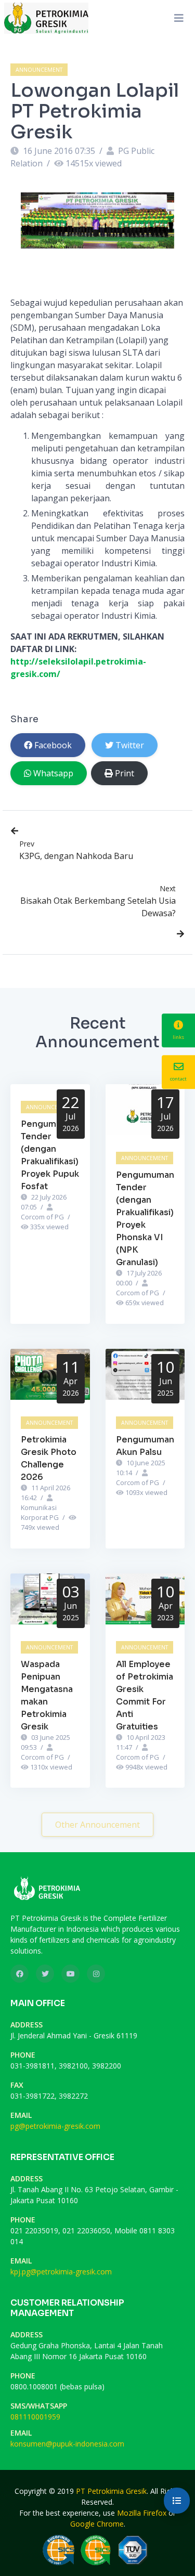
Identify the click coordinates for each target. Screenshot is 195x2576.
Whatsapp (53, 773)
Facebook (53, 745)
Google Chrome (97, 2524)
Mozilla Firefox (142, 2513)
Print (125, 773)
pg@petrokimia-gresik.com (55, 2126)
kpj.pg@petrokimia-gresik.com (61, 2272)
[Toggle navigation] (179, 18)
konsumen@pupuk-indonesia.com (67, 2444)
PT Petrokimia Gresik (111, 2491)
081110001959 (35, 2417)
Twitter (130, 745)
